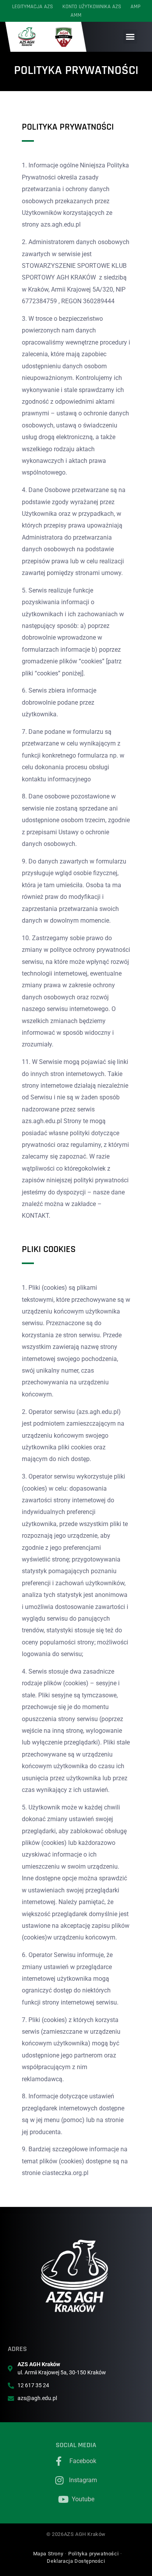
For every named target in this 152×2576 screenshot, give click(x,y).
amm (76, 15)
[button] (130, 37)
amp (135, 7)
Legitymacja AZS (33, 7)
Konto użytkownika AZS (92, 7)
